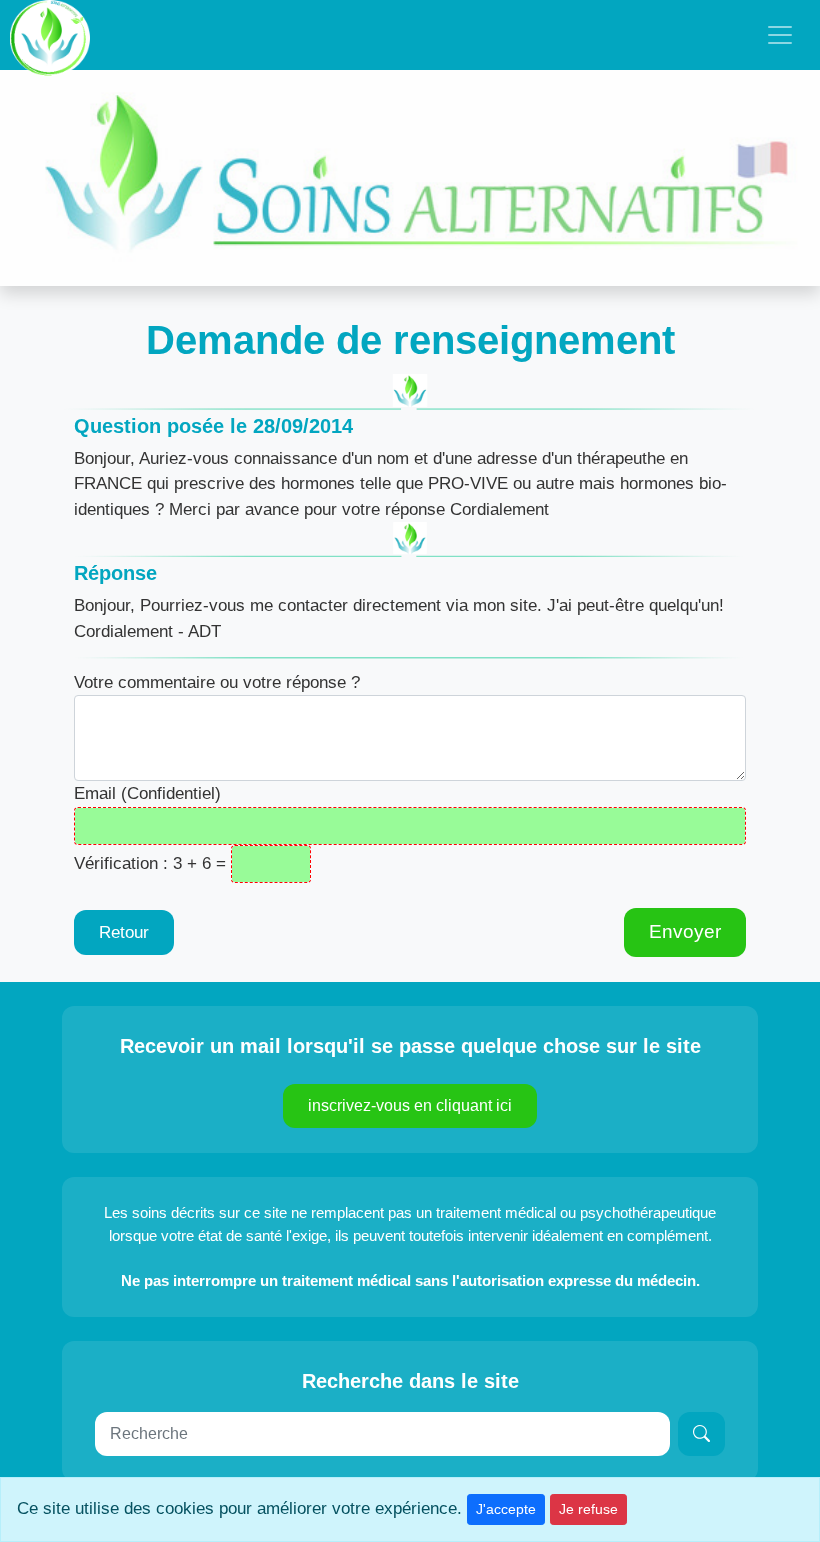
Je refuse (588, 1509)
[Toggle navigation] (780, 35)
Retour (124, 932)
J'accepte (506, 1509)
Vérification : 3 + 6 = (150, 863)
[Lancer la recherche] (701, 1434)
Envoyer (685, 931)
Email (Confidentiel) (147, 793)
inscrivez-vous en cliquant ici (410, 1105)
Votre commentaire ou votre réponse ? (217, 682)
